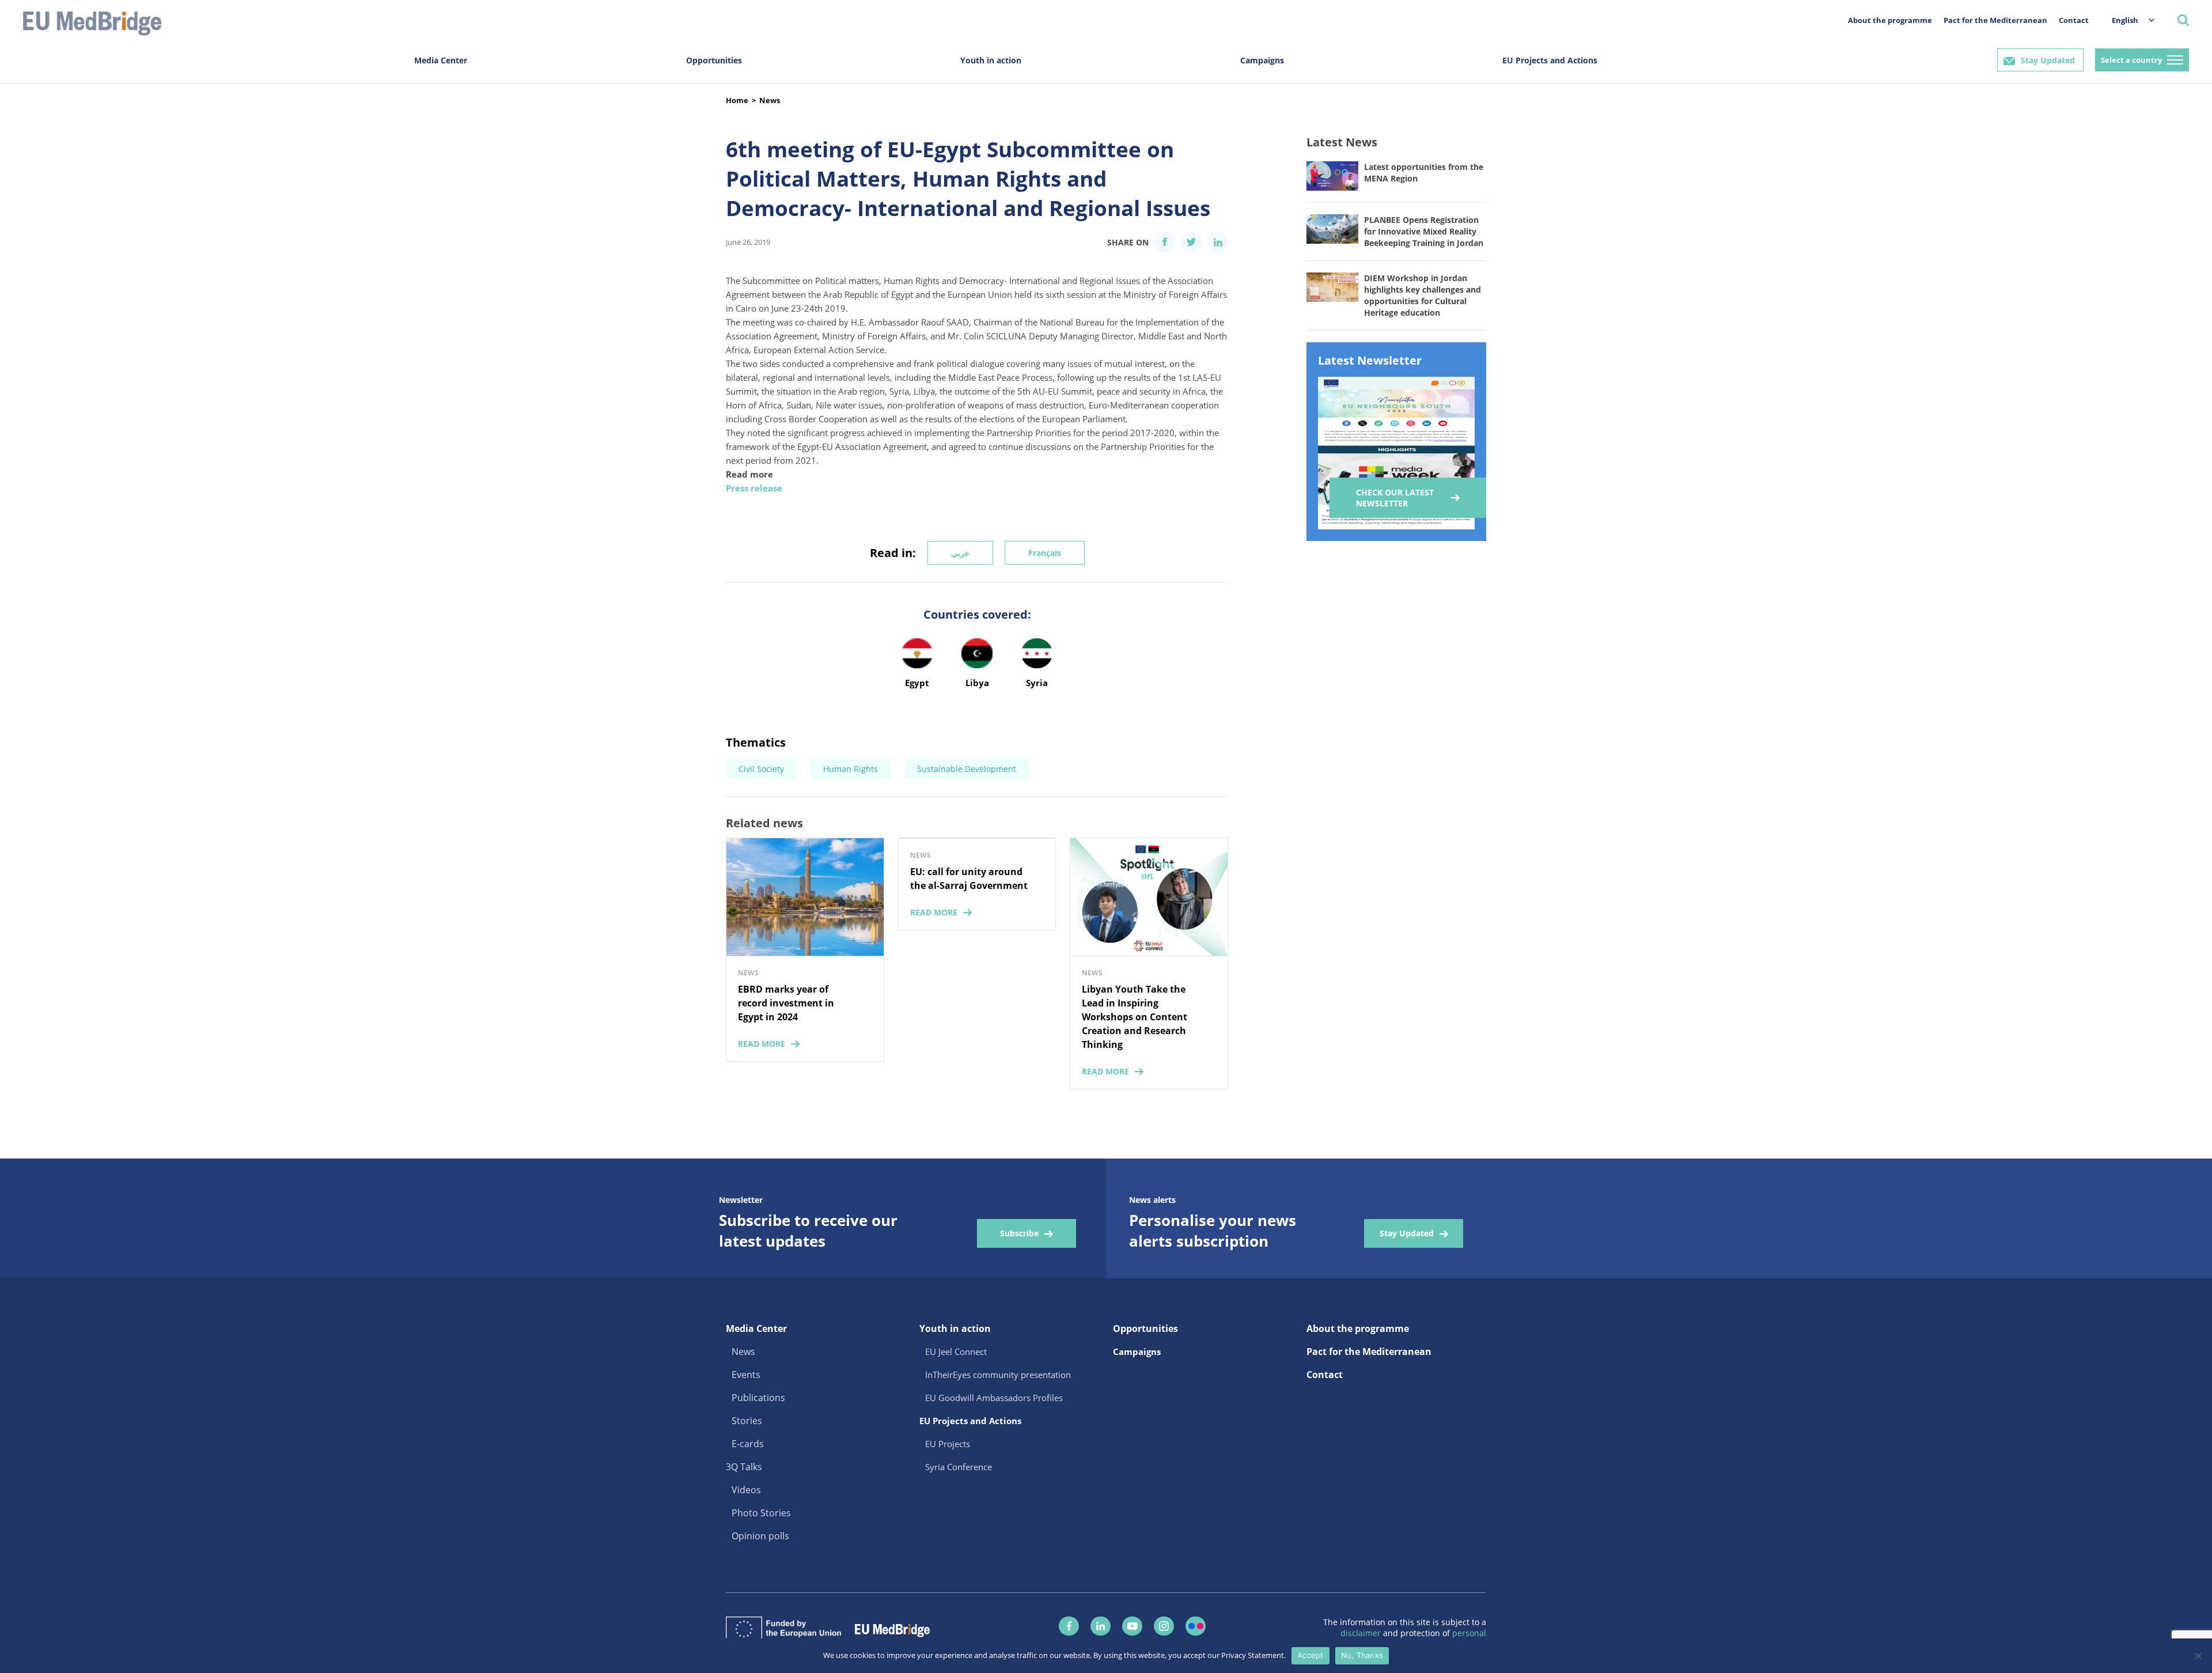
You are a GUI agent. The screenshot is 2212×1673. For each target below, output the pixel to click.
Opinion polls (760, 1536)
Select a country (2131, 60)
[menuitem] (2127, 20)
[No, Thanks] (2198, 1656)
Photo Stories (761, 1513)
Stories (747, 1421)
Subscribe (1019, 1233)
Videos (746, 1490)
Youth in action (991, 60)
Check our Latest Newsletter (1395, 498)
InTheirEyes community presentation (998, 1375)
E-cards (748, 1444)
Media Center (441, 60)
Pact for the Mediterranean (1995, 20)
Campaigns (1262, 60)
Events (746, 1375)
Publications (758, 1398)
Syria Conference (959, 1467)
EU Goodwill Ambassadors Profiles (994, 1398)
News (770, 100)
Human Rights (851, 769)
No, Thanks (1362, 1655)
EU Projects (948, 1444)
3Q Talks (744, 1467)
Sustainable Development (967, 769)
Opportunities (714, 60)
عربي (960, 553)
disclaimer (1362, 1633)
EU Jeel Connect (956, 1352)
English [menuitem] (2125, 20)
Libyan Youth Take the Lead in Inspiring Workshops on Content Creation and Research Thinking (1135, 1017)
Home (737, 100)
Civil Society (761, 769)
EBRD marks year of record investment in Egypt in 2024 (786, 1003)
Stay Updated (2048, 60)
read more (762, 1044)
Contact (2074, 20)
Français (1045, 553)
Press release (754, 488)
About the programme (1890, 20)
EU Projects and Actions (1550, 60)
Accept (1310, 1655)
